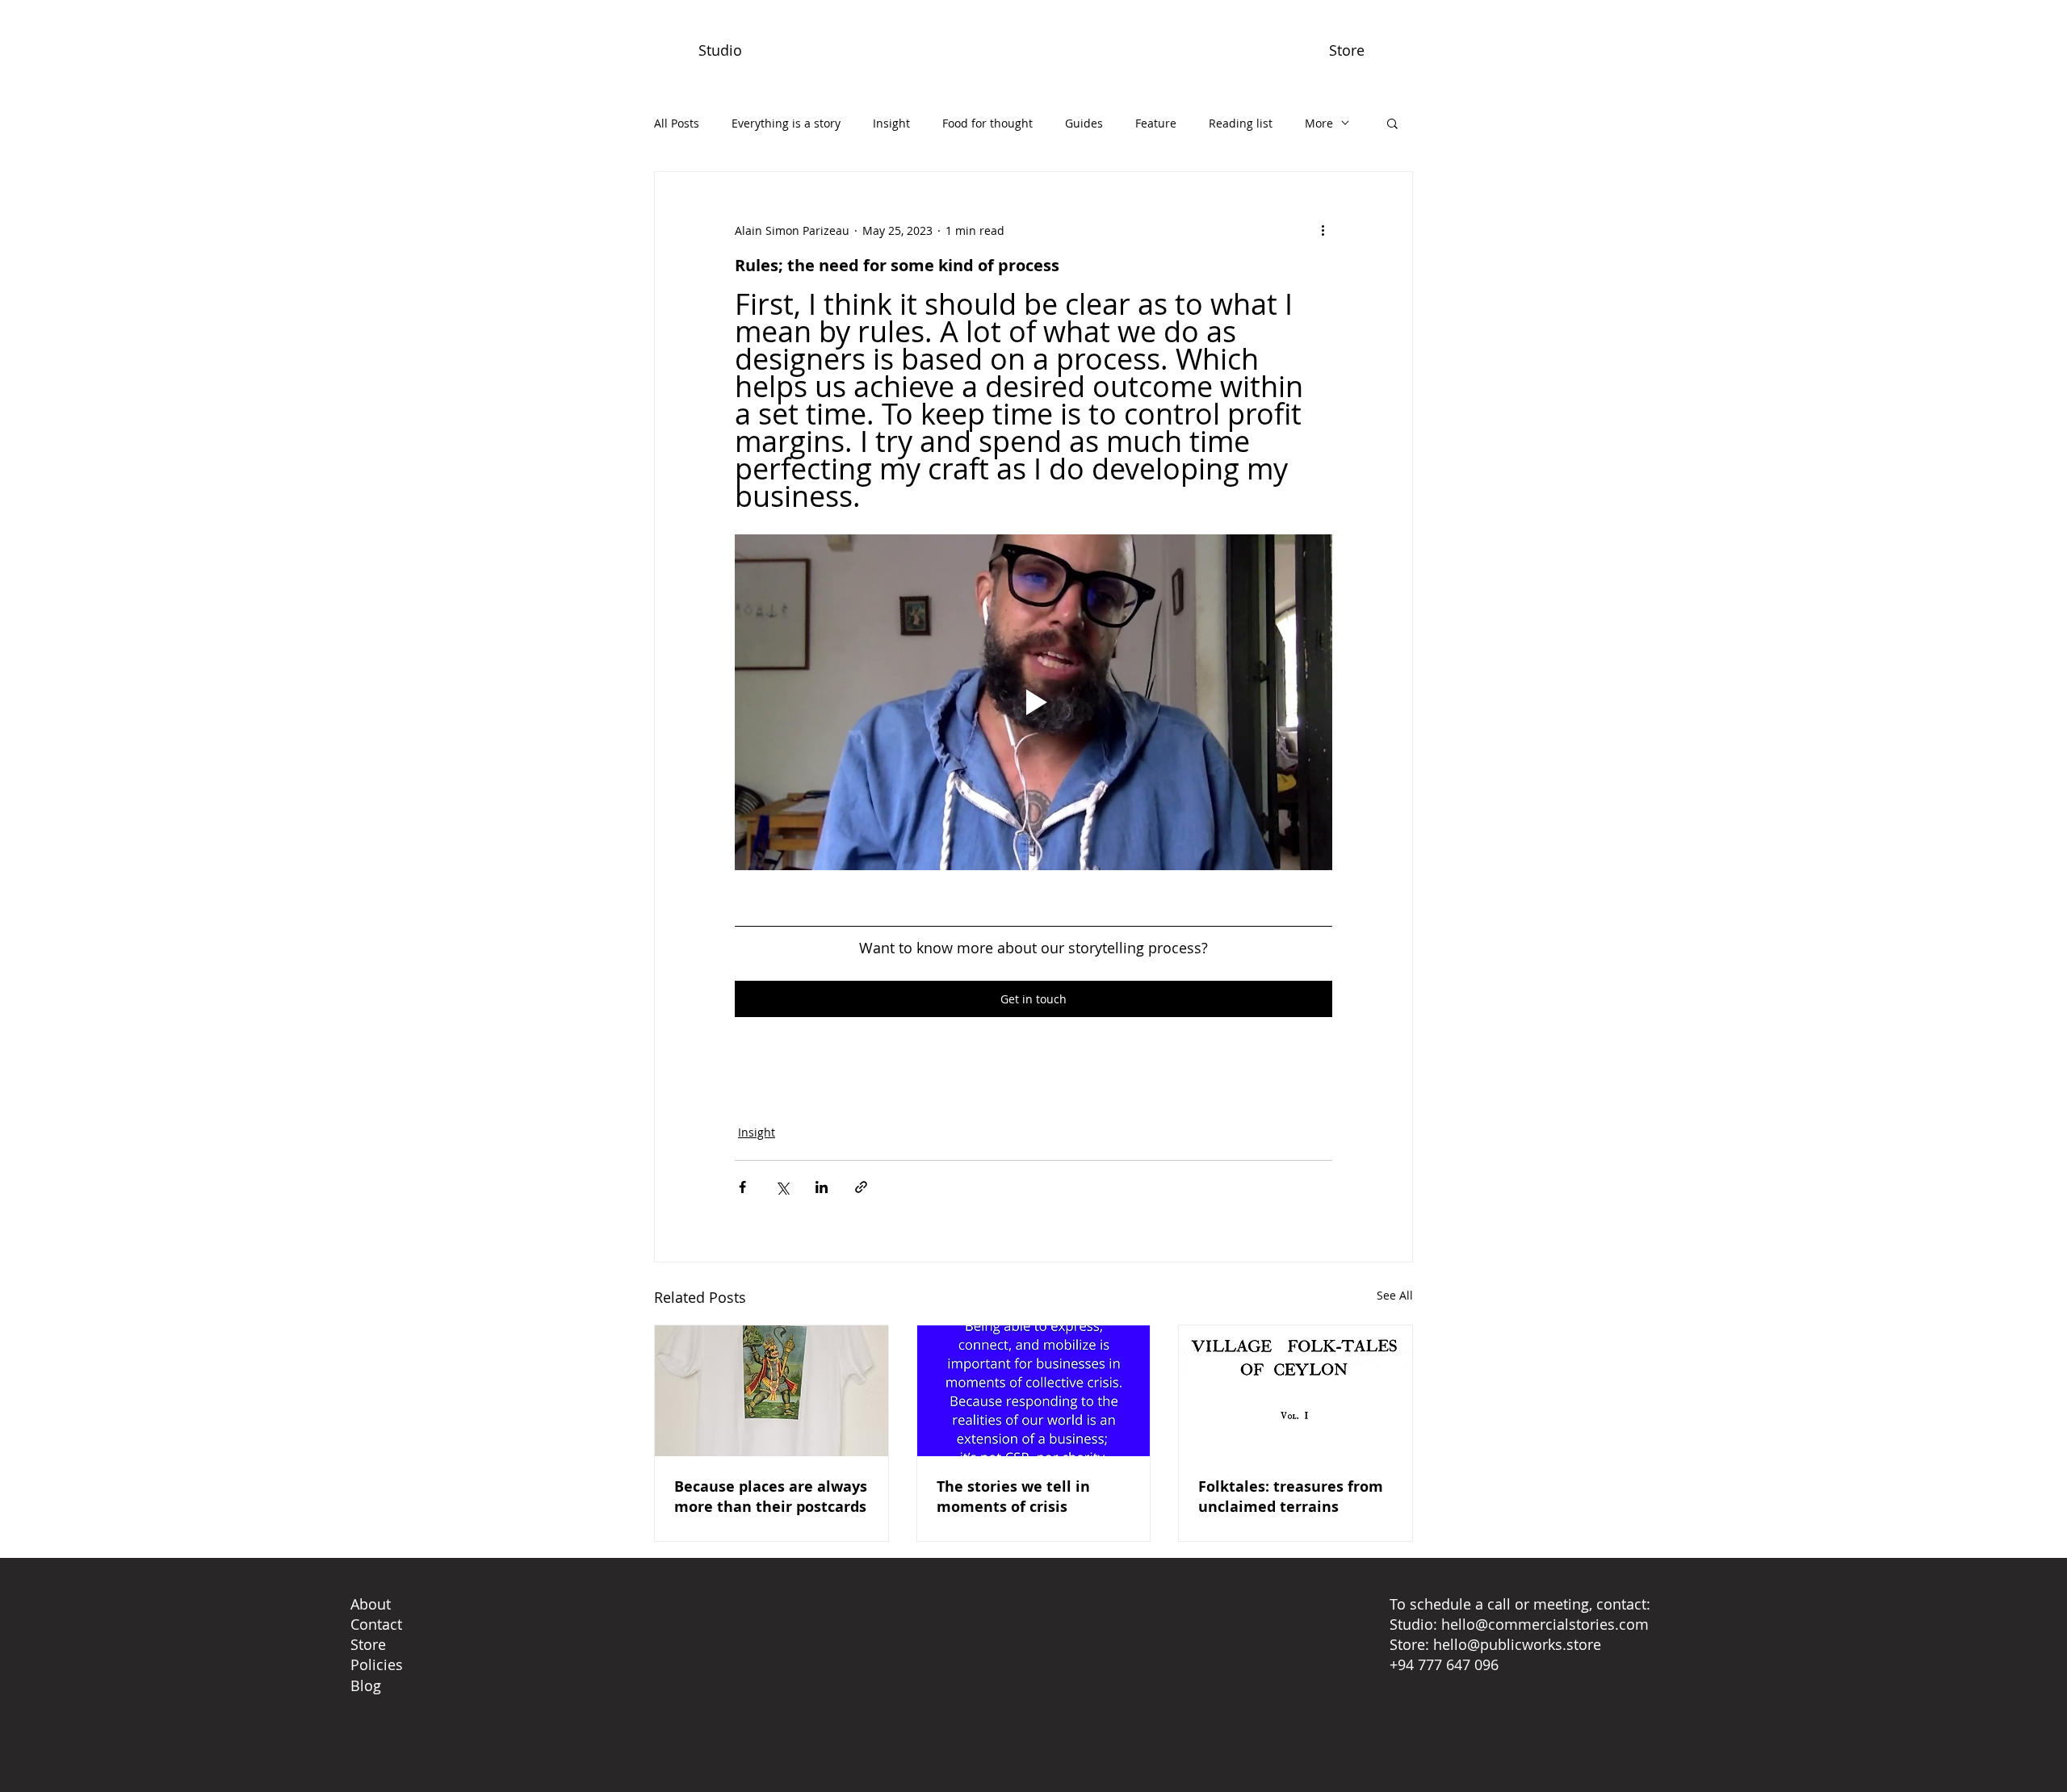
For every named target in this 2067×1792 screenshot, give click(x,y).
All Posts (677, 123)
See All (1395, 1295)
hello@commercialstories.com (1545, 1624)
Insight (891, 123)
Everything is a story (786, 123)
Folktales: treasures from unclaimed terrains (1291, 1497)
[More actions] (1323, 230)
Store (368, 1644)
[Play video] (1033, 702)
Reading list (1241, 123)
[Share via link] (861, 1187)
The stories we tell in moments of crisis (1013, 1497)
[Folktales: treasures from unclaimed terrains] (1296, 1391)
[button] (1392, 123)
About (371, 1604)
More (1319, 123)
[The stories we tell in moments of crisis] (1034, 1391)
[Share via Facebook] (742, 1187)
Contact (376, 1624)
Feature (1156, 123)
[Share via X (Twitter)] (782, 1187)
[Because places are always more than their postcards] (771, 1391)
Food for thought (987, 123)
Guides (1084, 123)
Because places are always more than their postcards (771, 1497)
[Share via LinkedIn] (822, 1187)
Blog (366, 1685)
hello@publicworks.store (1517, 1644)
